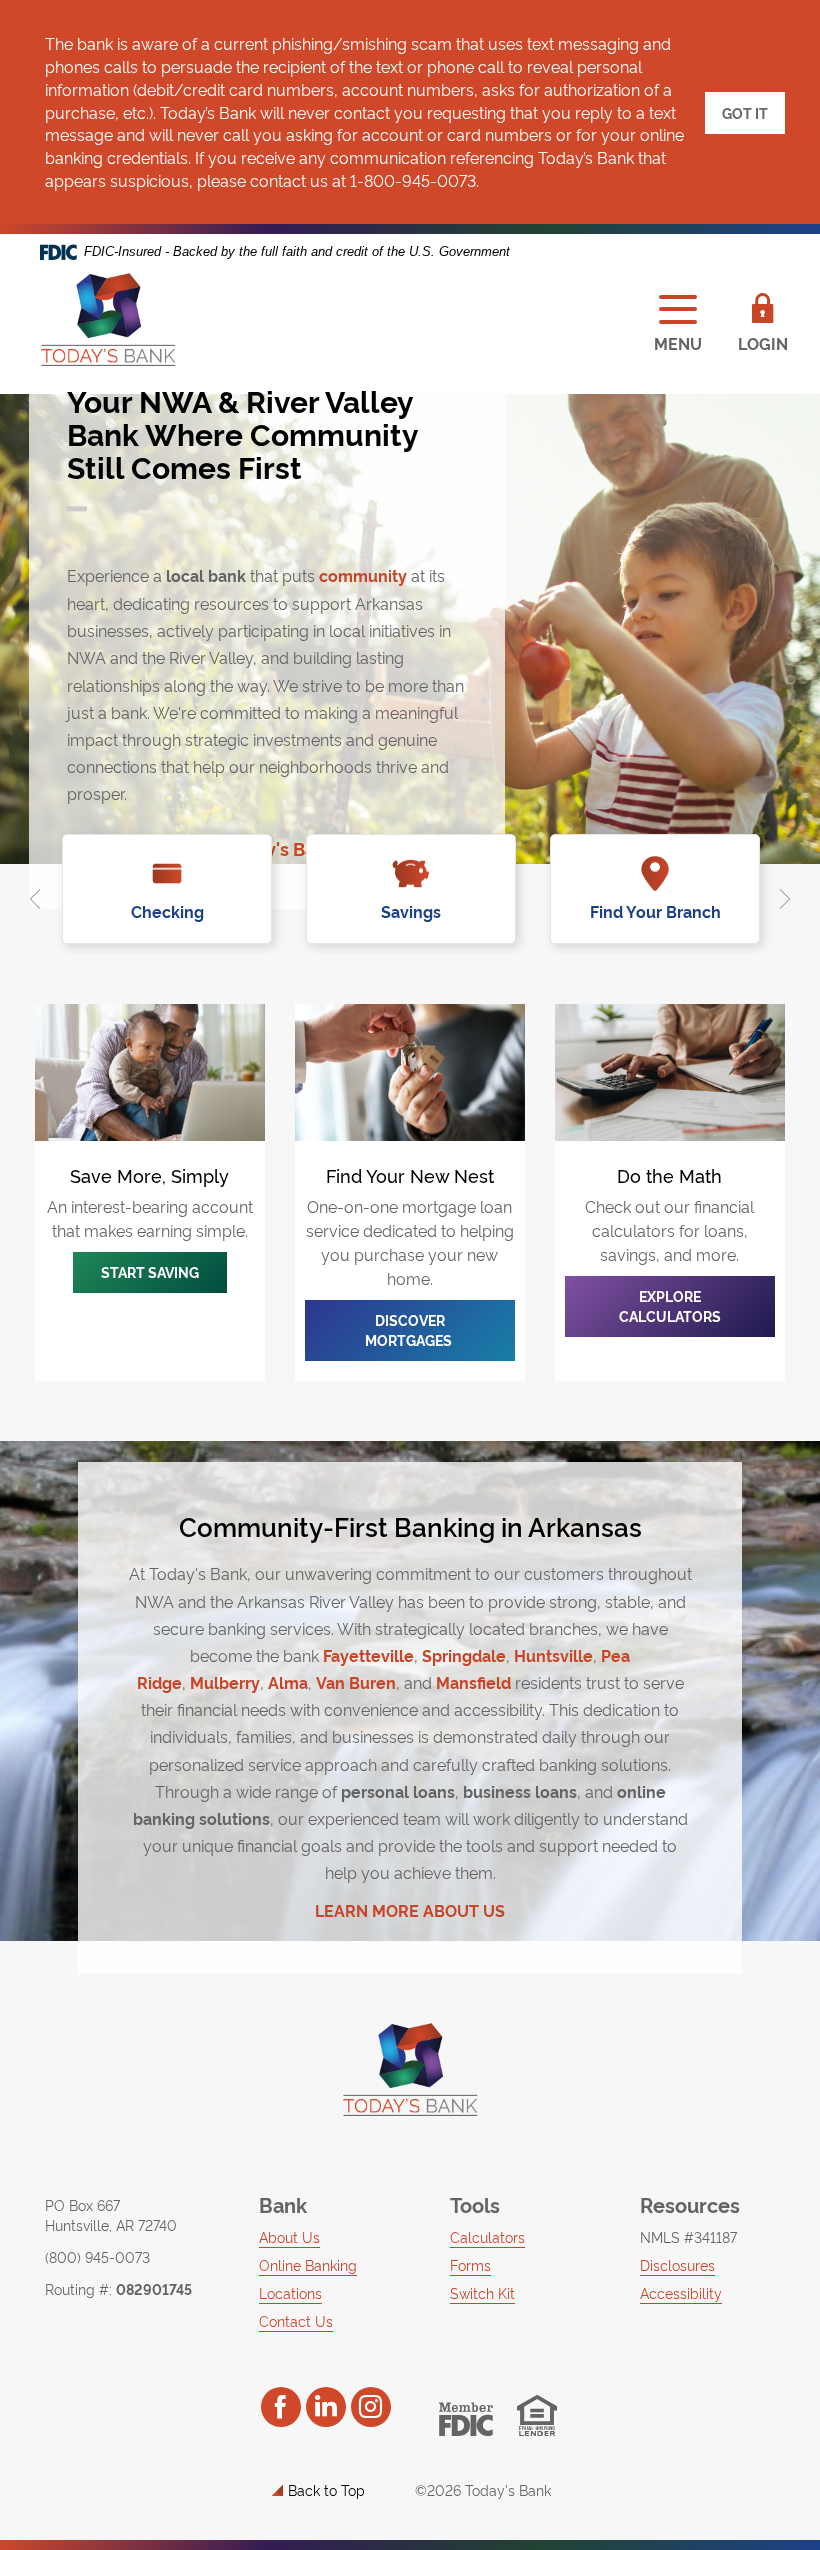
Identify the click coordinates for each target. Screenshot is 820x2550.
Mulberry (225, 1682)
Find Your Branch (655, 911)
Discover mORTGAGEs (410, 1329)
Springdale (464, 1655)
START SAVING (150, 1271)
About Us (289, 2236)
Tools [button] (475, 2204)
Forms (470, 2264)
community (363, 575)
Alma (288, 1682)
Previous (35, 899)
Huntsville (553, 1655)
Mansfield (473, 1682)
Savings (411, 911)
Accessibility (681, 2292)
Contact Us (296, 2320)
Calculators (487, 2236)
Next (785, 899)
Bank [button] (283, 2204)
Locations (290, 2292)
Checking (167, 911)
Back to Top (326, 2489)
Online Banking (308, 2264)
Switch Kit (482, 2292)
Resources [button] (690, 2204)
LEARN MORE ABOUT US (410, 1910)
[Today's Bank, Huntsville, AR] (108, 320)
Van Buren (356, 1682)
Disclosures (677, 2264)
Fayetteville (368, 1655)
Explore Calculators (670, 1305)
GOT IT (745, 112)
